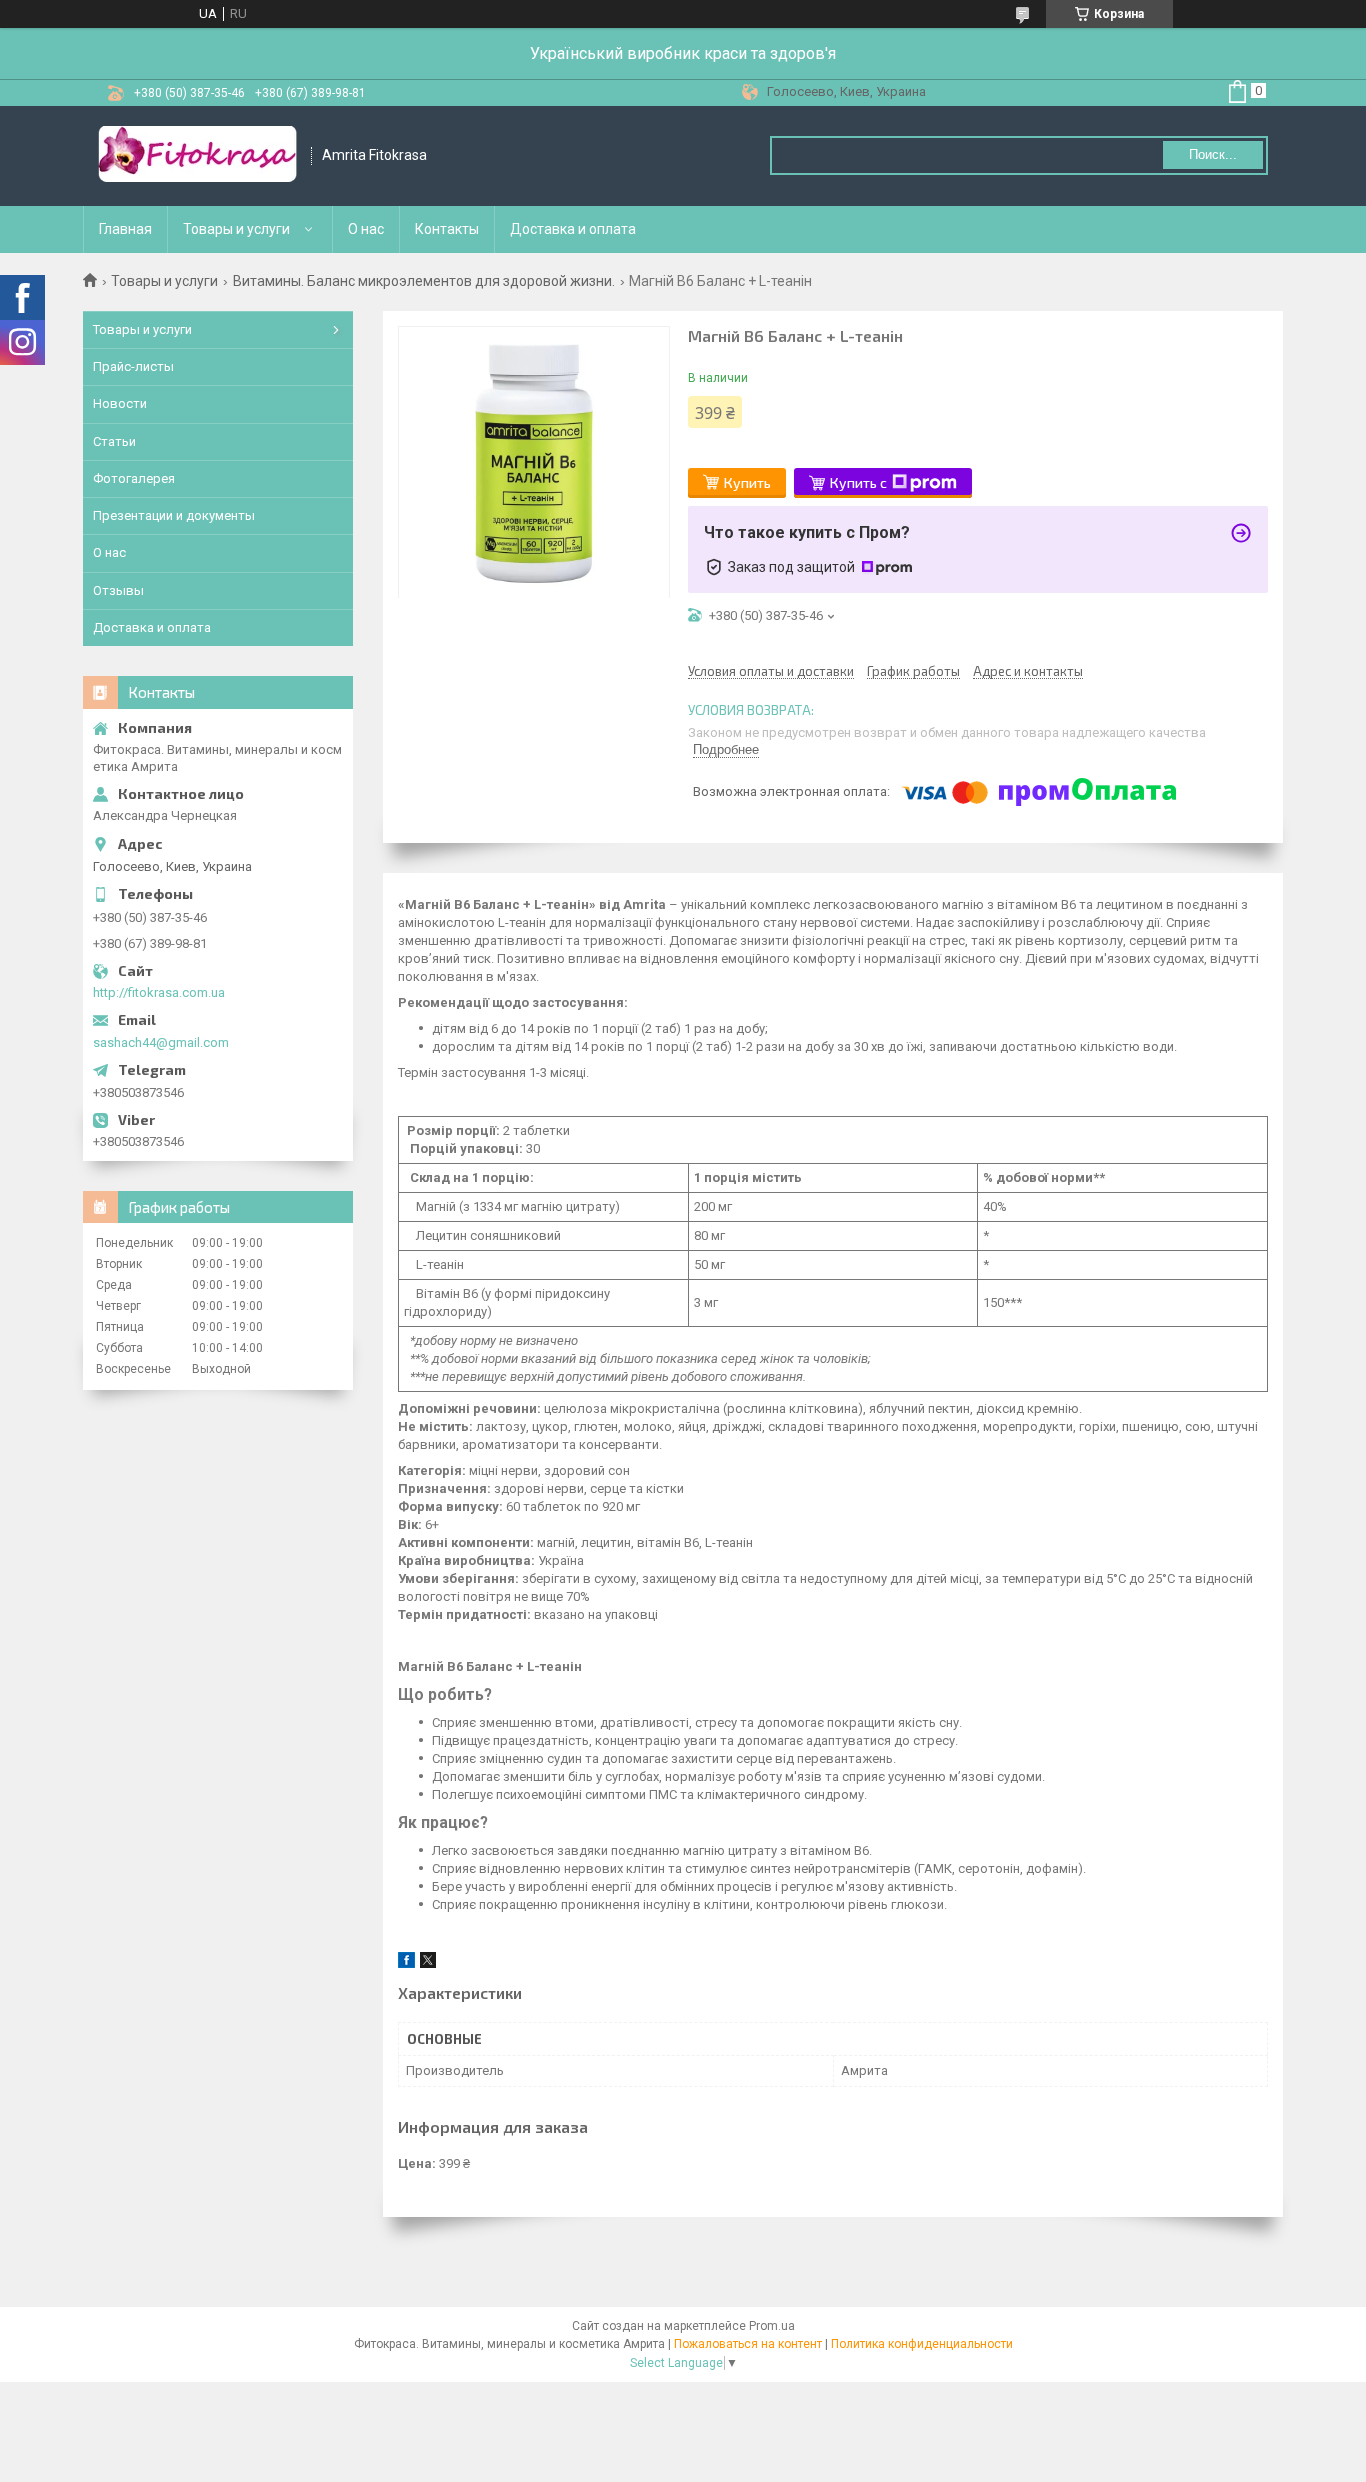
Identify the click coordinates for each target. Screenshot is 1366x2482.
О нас (366, 229)
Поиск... (1213, 154)
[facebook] (406, 1963)
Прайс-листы (133, 366)
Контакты (447, 229)
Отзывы (118, 590)
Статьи (114, 441)
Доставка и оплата (573, 229)
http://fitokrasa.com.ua (159, 992)
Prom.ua (772, 2326)
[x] (428, 1963)
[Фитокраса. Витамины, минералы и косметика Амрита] (198, 156)
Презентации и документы (174, 515)
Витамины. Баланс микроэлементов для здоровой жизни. (424, 281)
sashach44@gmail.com (161, 1042)
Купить (747, 482)
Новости (120, 403)
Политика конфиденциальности (922, 2344)
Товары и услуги (236, 229)
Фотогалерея (134, 478)
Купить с (858, 482)
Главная (125, 229)
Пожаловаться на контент (748, 2344)
